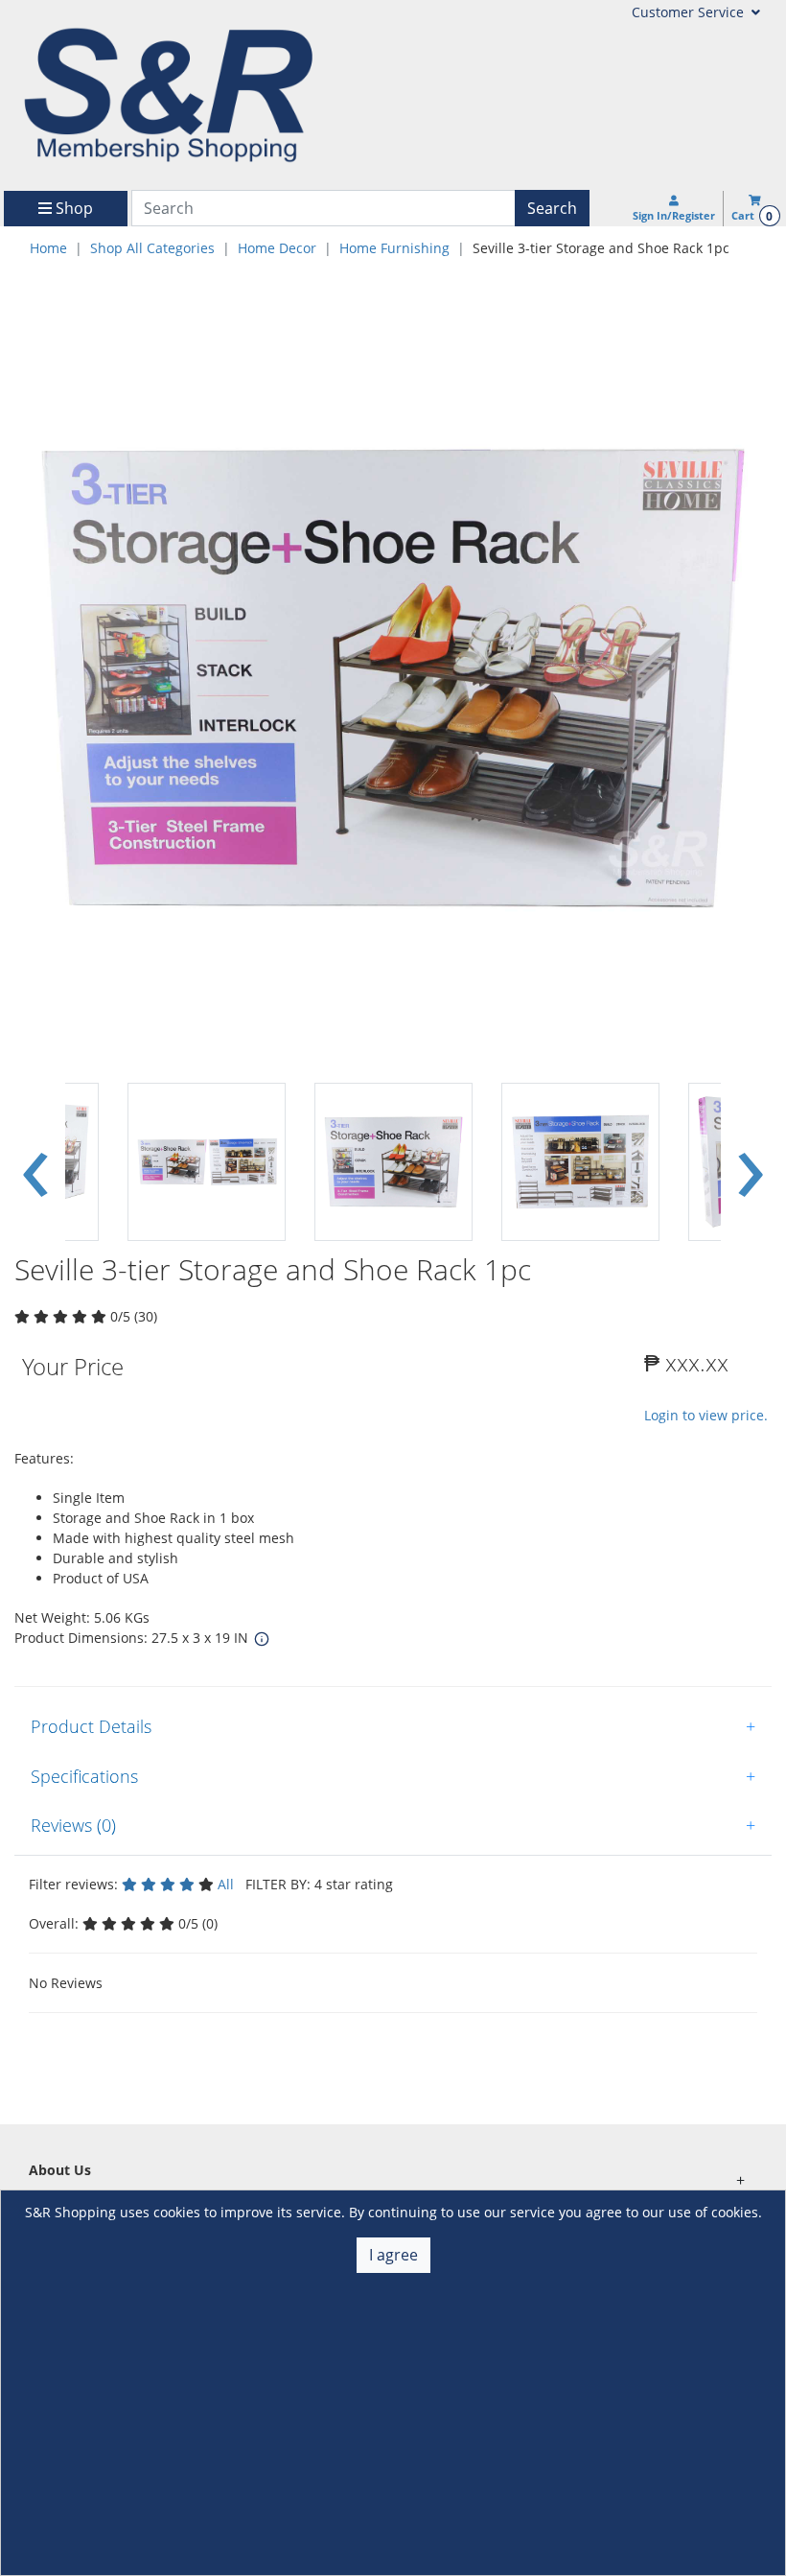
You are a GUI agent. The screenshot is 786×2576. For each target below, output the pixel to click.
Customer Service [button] (690, 12)
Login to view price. (706, 1415)
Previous (35, 1162)
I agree (393, 2255)
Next (751, 1162)
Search (552, 208)
